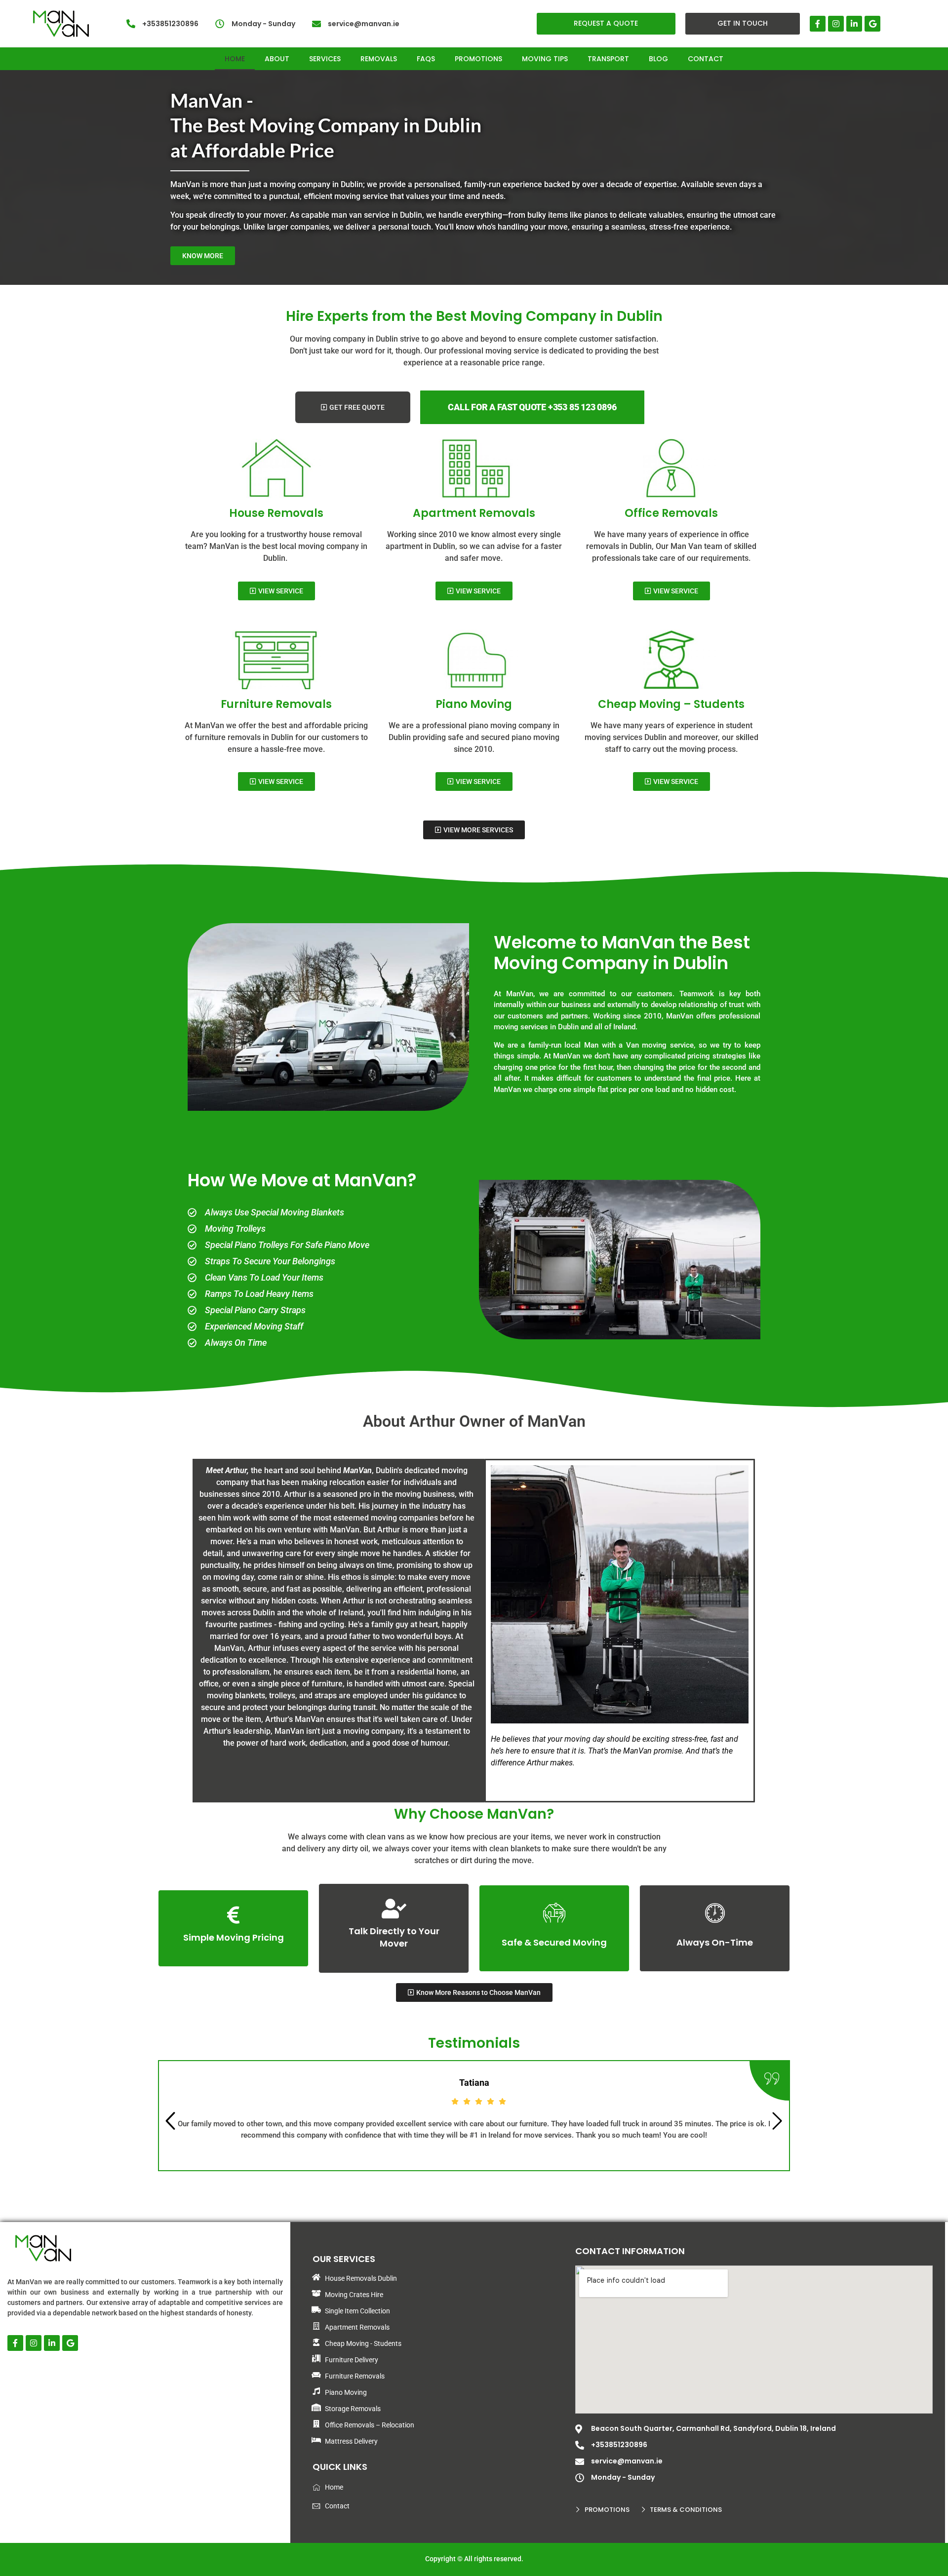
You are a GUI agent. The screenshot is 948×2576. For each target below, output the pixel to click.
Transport (608, 59)
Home (235, 59)
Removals (379, 59)
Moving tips (545, 59)
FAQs (426, 59)
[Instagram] (836, 24)
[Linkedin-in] (854, 24)
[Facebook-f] (818, 24)
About (277, 59)
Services (325, 59)
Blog (658, 59)
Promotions (478, 59)
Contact (706, 59)
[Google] (872, 24)
